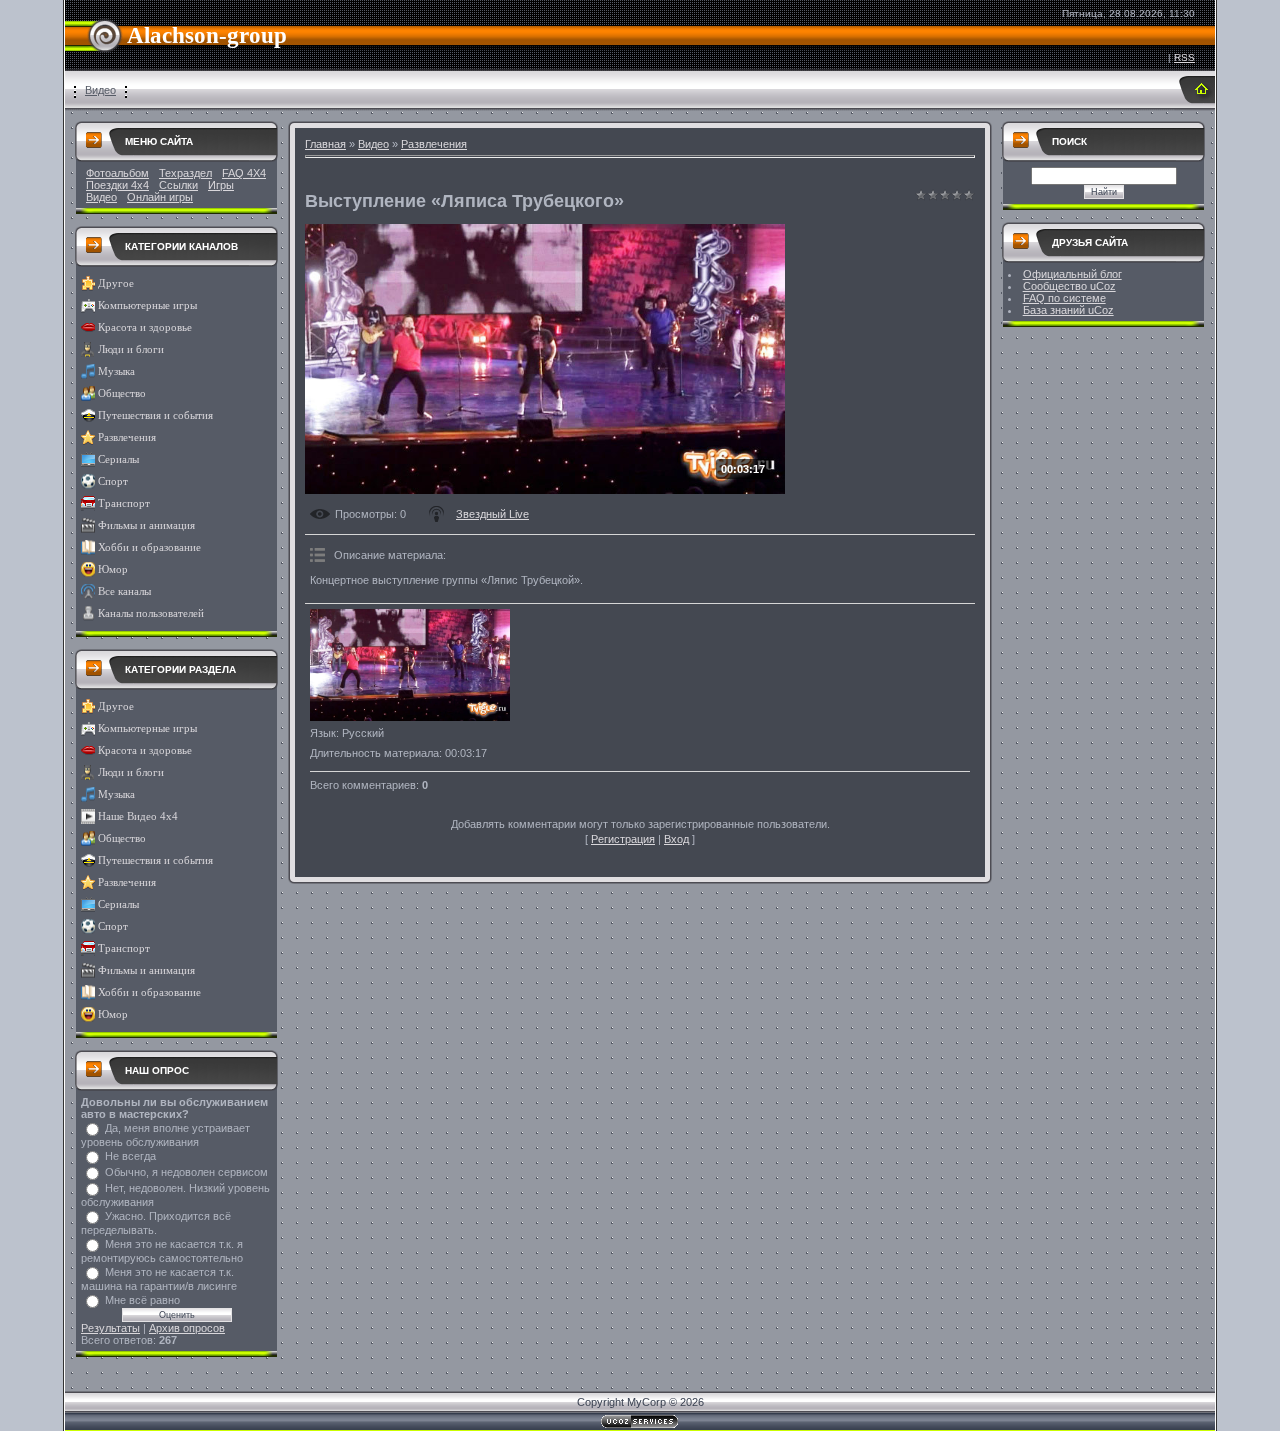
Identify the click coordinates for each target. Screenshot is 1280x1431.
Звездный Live (492, 514)
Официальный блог (1072, 274)
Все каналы (124, 591)
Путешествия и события (155, 415)
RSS (1184, 57)
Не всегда (130, 1156)
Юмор (113, 569)
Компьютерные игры (147, 305)
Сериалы (118, 459)
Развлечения (127, 437)
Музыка (116, 371)
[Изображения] (410, 665)
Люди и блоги (131, 349)
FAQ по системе (1064, 298)
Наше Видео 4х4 (138, 816)
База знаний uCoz (1068, 310)
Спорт (113, 481)
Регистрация (623, 839)
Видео (100, 90)
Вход (676, 839)
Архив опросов (187, 1328)
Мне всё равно (142, 1300)
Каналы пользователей (151, 613)
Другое (116, 283)
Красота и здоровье (145, 327)
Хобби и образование (149, 547)
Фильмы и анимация (146, 525)
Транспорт (124, 503)
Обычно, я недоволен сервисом (186, 1172)
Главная (325, 144)
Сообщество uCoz (1069, 286)
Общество (122, 393)
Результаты (110, 1328)
